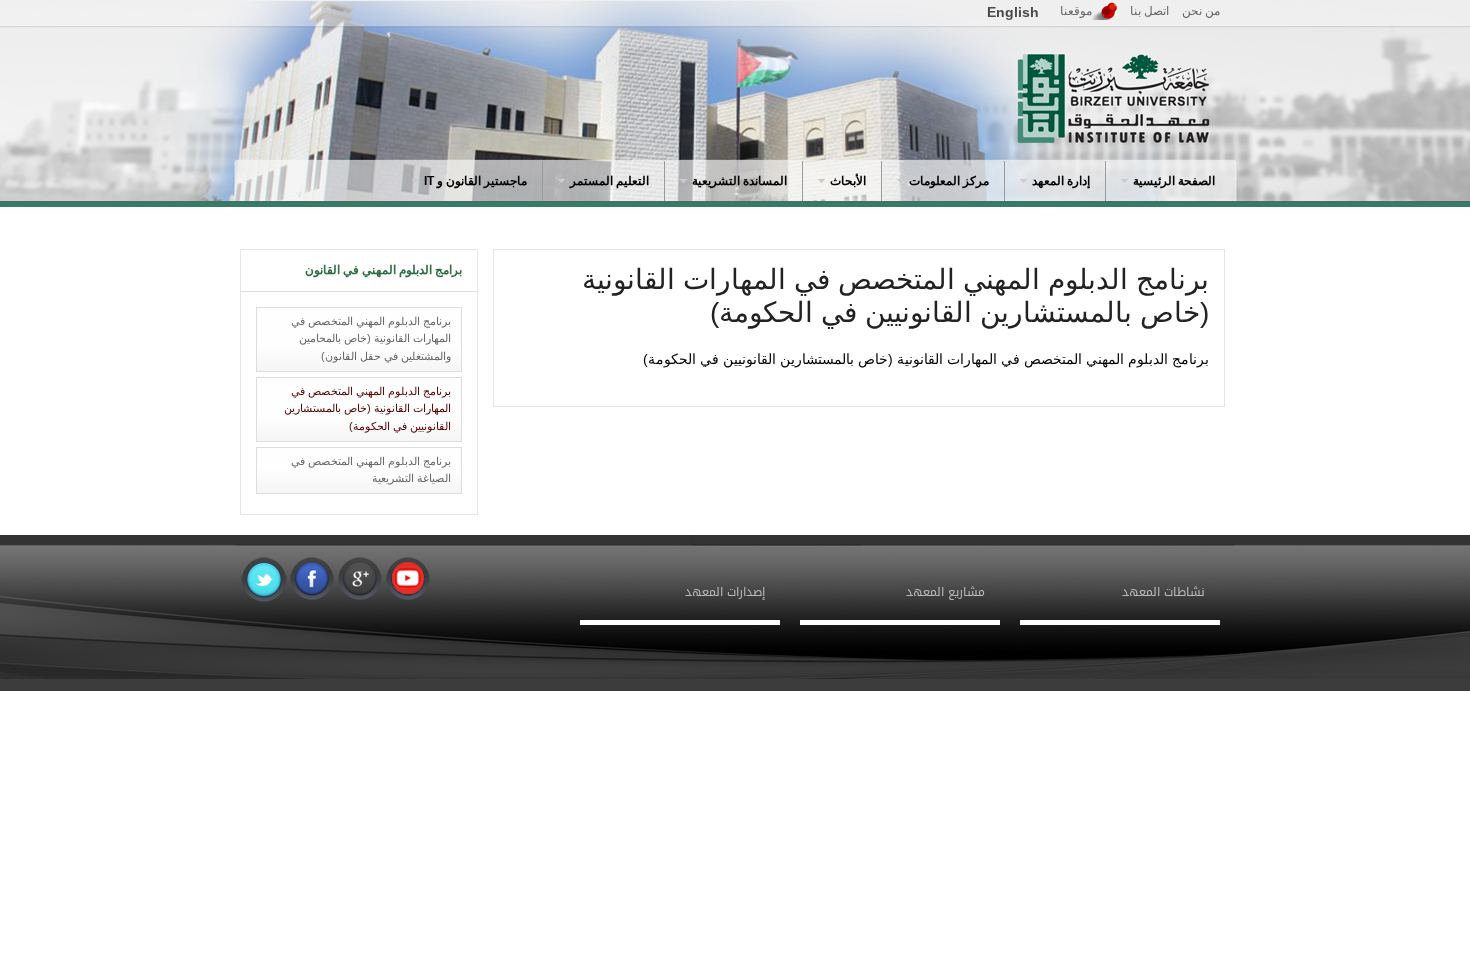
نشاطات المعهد (1163, 592)
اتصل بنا (1149, 11)
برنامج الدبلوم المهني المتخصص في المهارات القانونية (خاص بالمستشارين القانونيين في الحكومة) (367, 408)
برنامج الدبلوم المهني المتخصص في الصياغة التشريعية (371, 470)
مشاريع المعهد (945, 592)
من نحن (1201, 11)
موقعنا (1076, 11)
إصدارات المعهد (725, 592)
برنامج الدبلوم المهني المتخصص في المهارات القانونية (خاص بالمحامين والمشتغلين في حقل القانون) (371, 338)
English (1013, 12)
